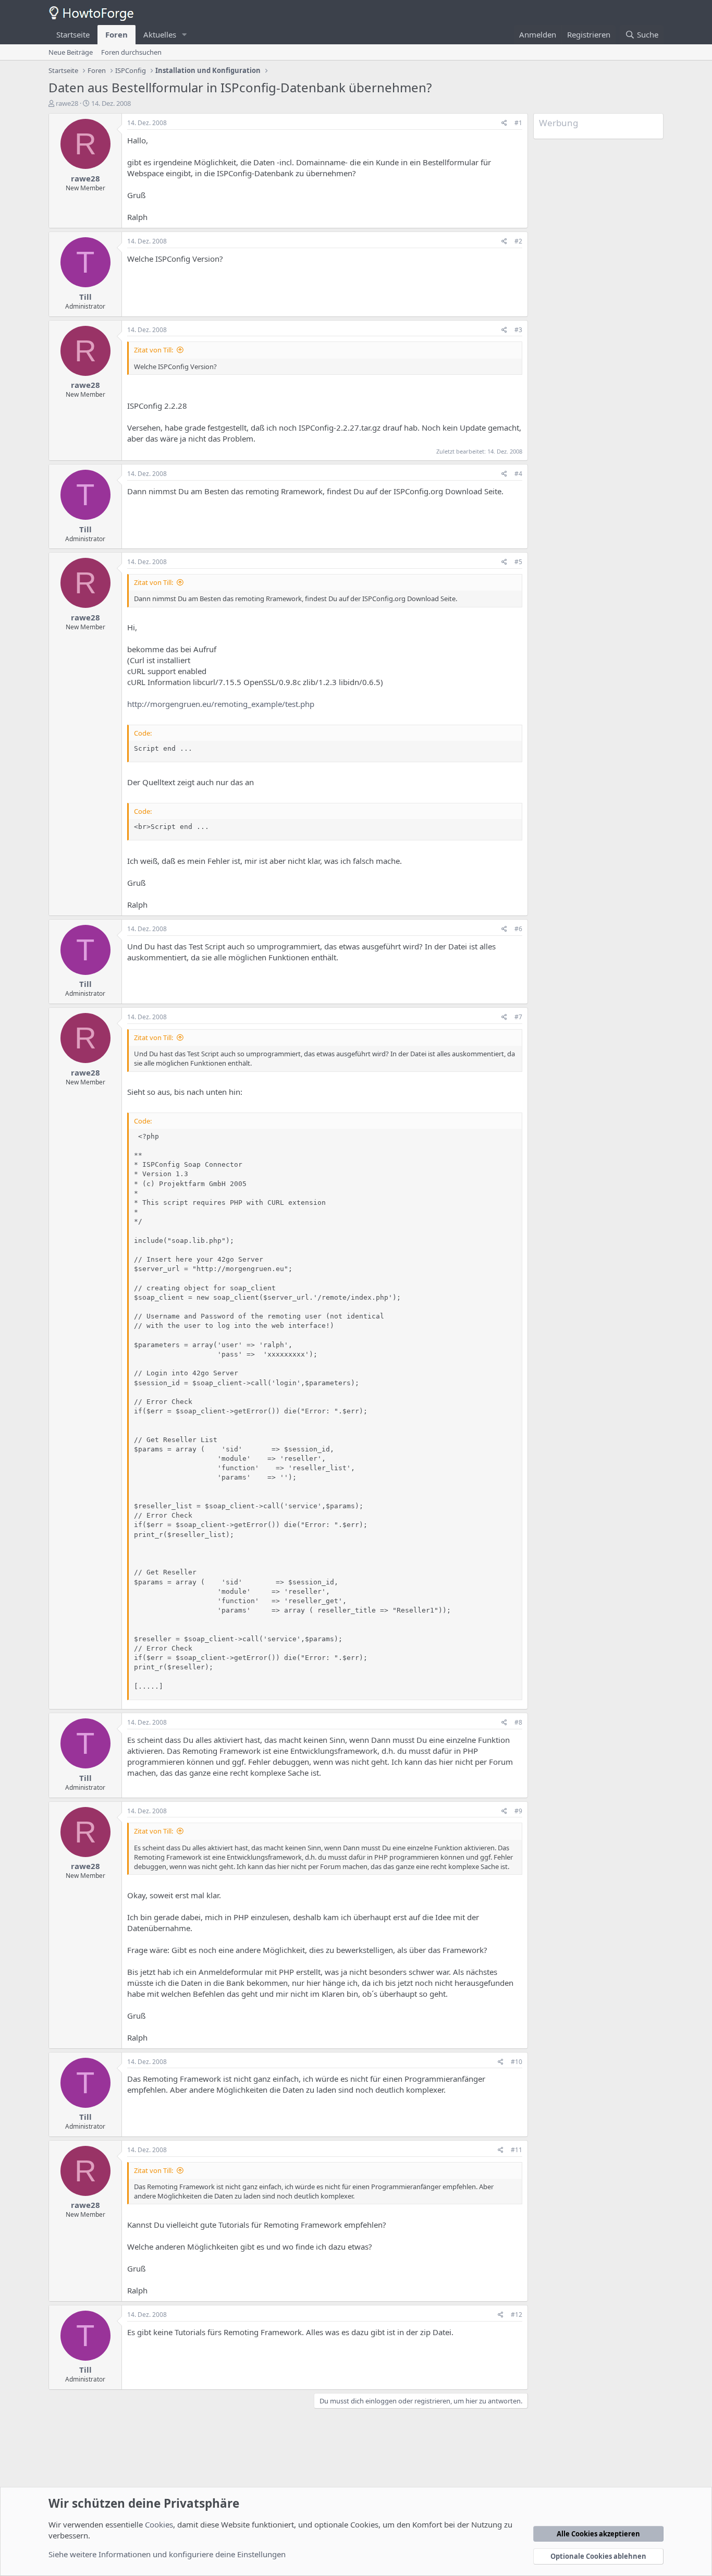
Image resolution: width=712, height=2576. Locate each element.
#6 (518, 929)
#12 (517, 2315)
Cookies (159, 2524)
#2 (518, 241)
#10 (517, 2062)
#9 (518, 1811)
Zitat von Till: (154, 350)
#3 (518, 330)
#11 (517, 2150)
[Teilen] (504, 123)
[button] (185, 35)
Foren (116, 34)
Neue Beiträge (71, 52)
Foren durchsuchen (131, 52)
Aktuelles (160, 34)
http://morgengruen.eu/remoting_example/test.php (221, 704)
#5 (518, 562)
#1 (518, 123)
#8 (518, 1722)
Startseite (73, 34)
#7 (518, 1017)
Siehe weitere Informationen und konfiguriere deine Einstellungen (167, 2554)
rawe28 (67, 103)
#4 (518, 474)
